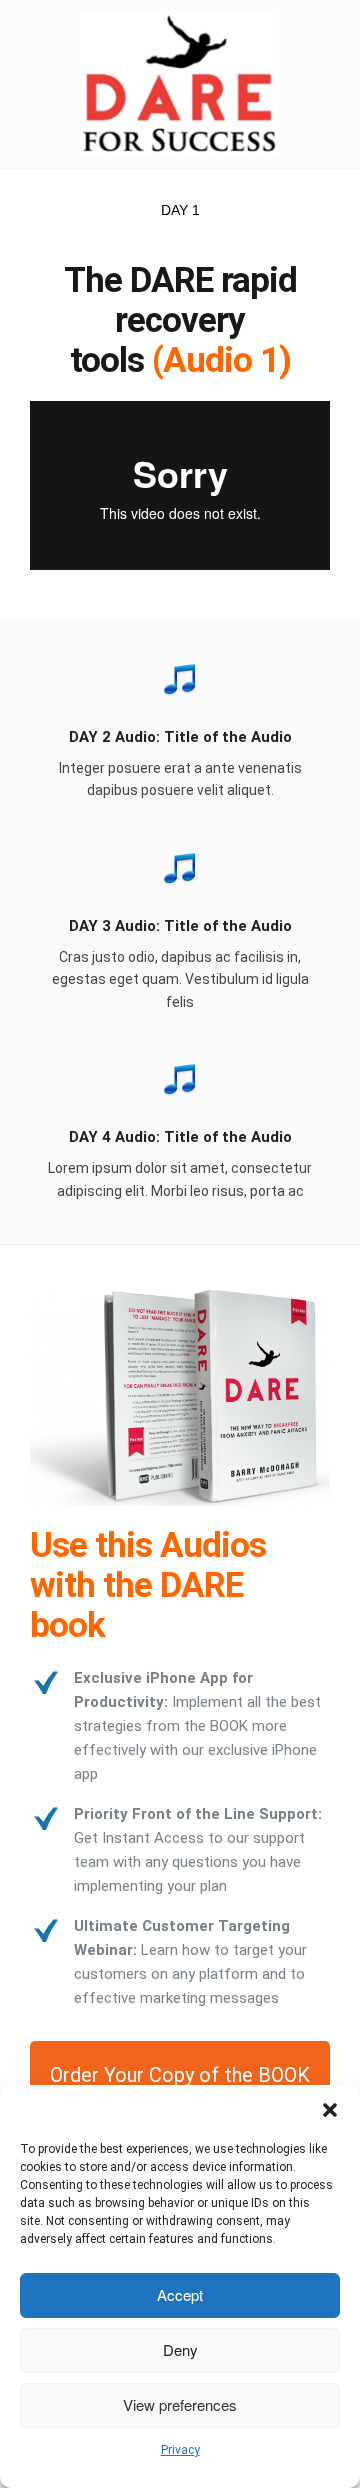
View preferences (180, 2404)
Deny (180, 2349)
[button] (330, 2110)
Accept (180, 2294)
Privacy (180, 2450)
